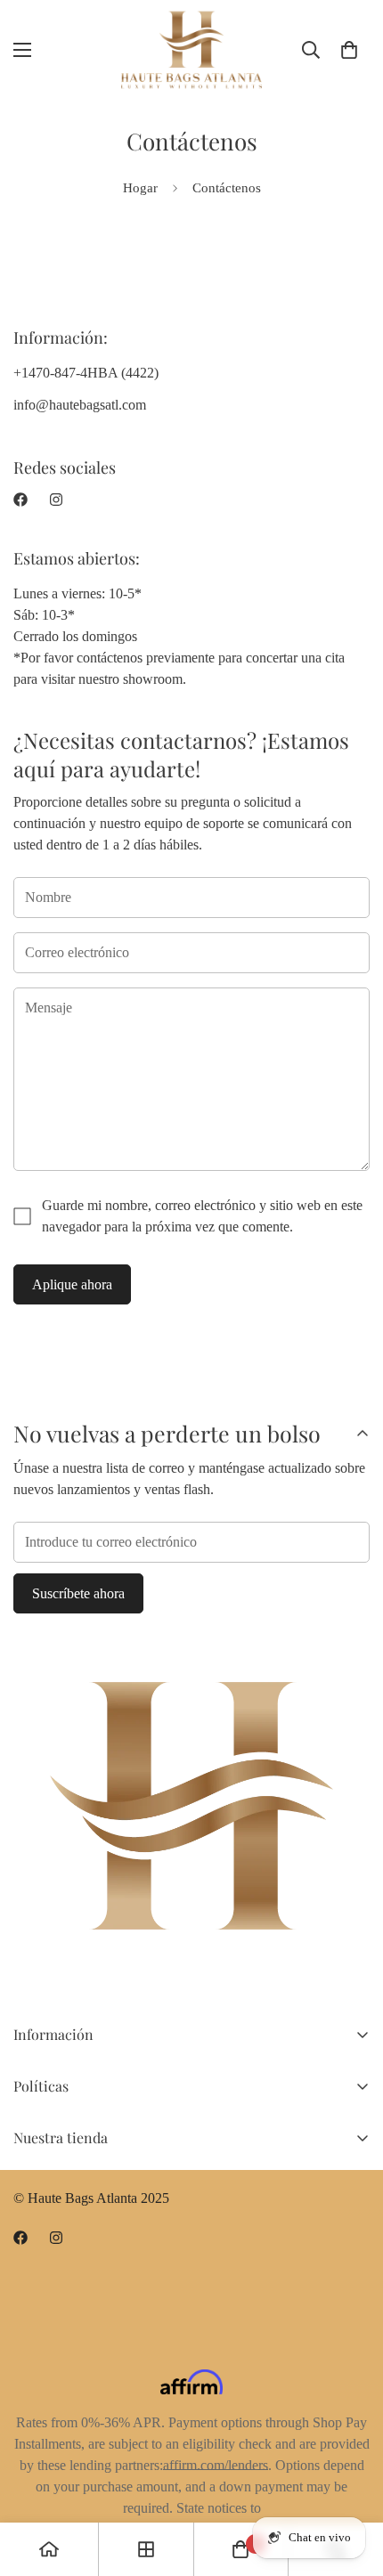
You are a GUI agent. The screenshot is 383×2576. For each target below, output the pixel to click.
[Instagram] (56, 500)
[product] (49, 2549)
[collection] (146, 2549)
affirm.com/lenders (216, 2465)
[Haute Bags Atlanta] (191, 50)
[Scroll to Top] (351, 2482)
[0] (349, 50)
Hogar (140, 188)
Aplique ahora (72, 1284)
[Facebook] (20, 500)
